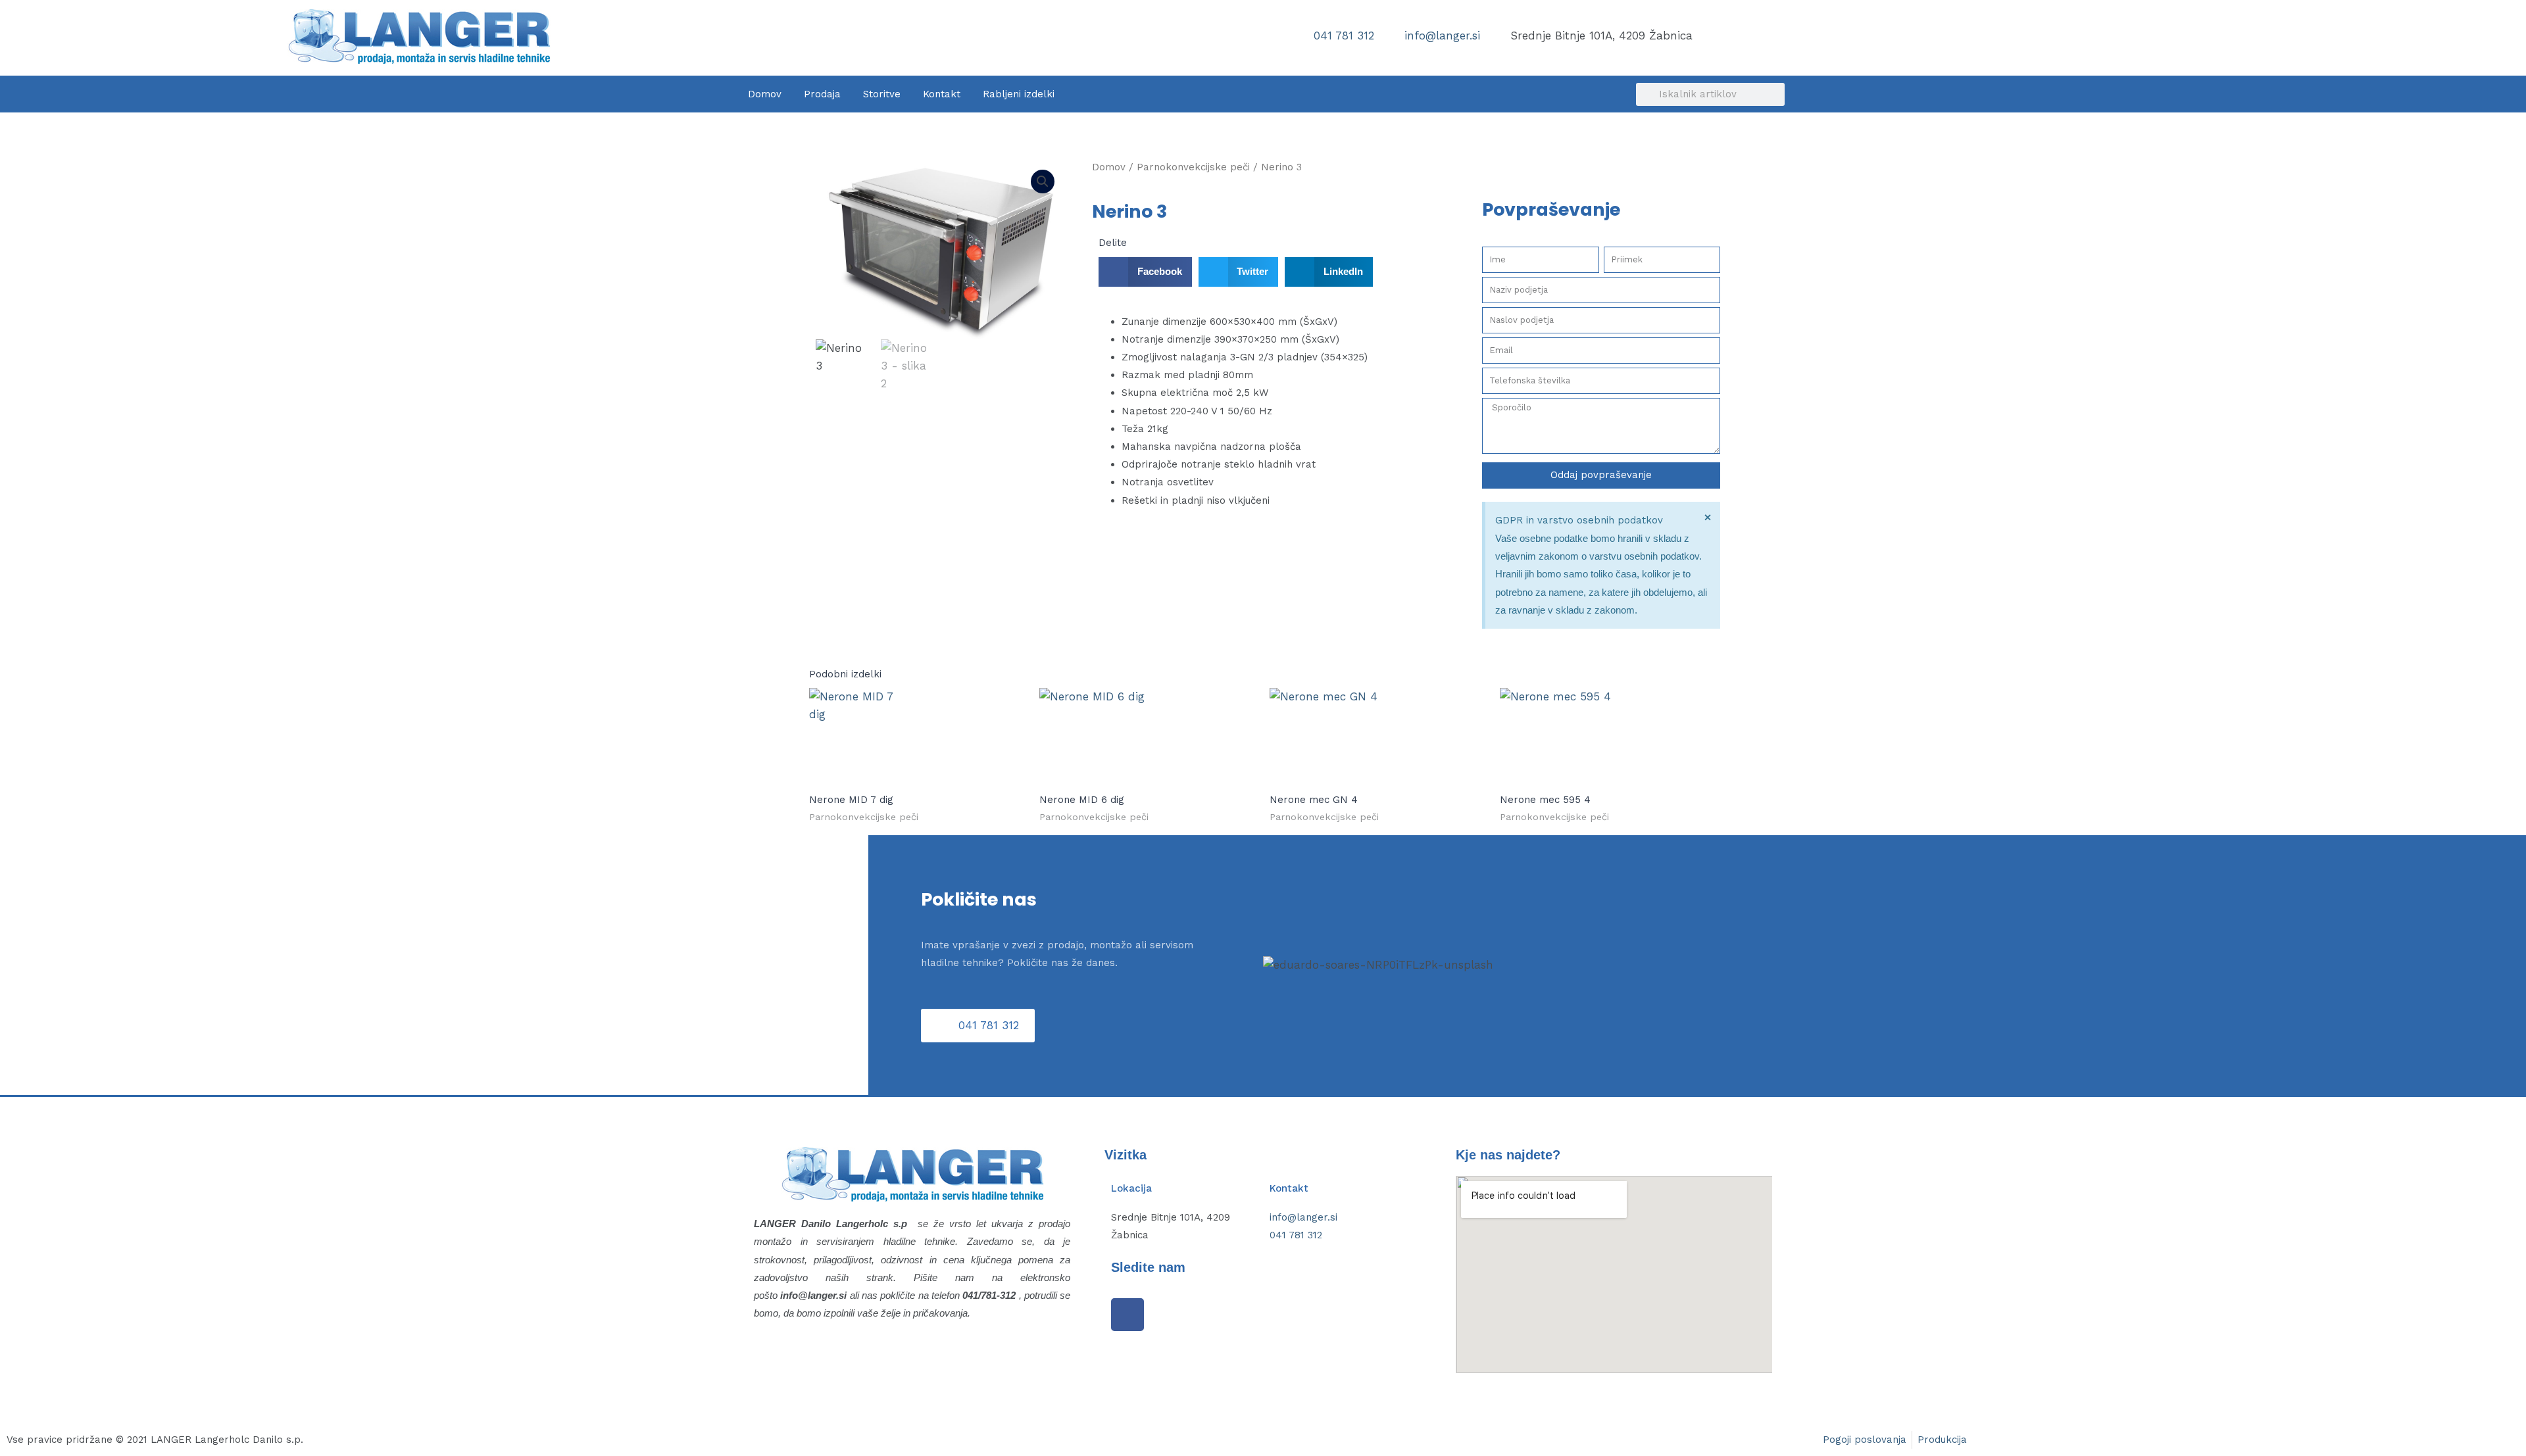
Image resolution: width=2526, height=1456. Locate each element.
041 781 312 (1296, 1235)
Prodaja (822, 94)
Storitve (882, 94)
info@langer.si (1303, 1217)
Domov (765, 94)
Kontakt (942, 94)
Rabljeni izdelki (1019, 94)
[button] (1043, 182)
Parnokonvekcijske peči (1193, 167)
